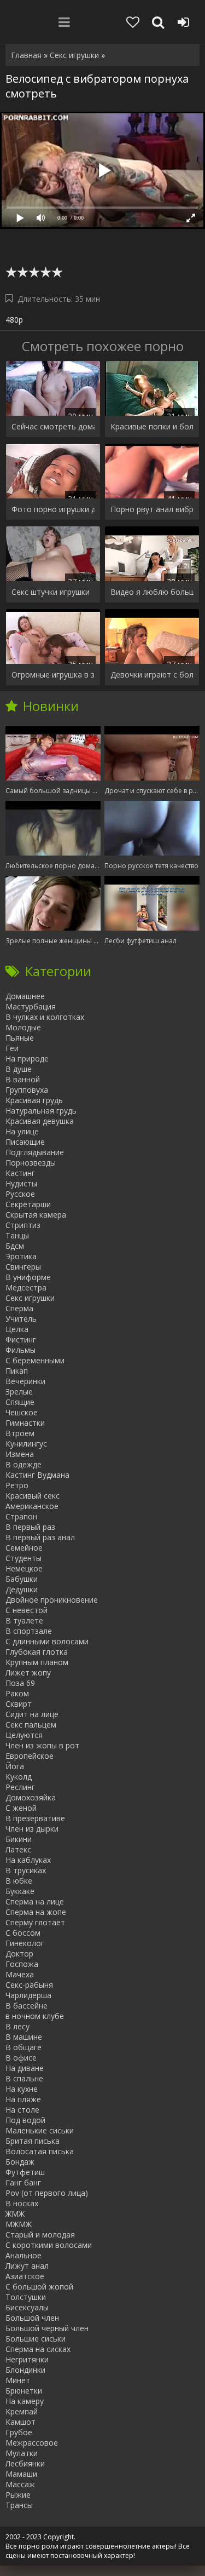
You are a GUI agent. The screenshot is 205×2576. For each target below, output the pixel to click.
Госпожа (22, 1964)
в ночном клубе (35, 2016)
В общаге (24, 2047)
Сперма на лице (35, 1901)
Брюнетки (24, 2391)
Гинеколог (25, 1943)
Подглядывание (35, 1152)
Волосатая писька (40, 2151)
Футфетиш (25, 2172)
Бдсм (15, 1246)
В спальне (24, 2078)
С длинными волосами (47, 1641)
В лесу (17, 2026)
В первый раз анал (40, 1537)
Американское (32, 1506)
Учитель (21, 1319)
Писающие (25, 1142)
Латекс (18, 1849)
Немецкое (24, 1568)
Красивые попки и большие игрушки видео (152, 426)
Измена (20, 1454)
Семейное (24, 1548)
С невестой (27, 1610)
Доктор (19, 1953)
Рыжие (18, 2495)
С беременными (35, 1360)
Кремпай (22, 2411)
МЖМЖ (19, 2224)
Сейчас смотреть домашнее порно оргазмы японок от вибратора (53, 426)
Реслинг (20, 1787)
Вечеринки (25, 1381)
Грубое (19, 2432)
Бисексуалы (27, 2307)
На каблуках (28, 1860)
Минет (18, 2380)
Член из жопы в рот (42, 1745)
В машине (24, 2037)
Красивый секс (33, 1496)
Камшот (20, 2422)
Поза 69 (20, 1683)
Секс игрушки (30, 1298)
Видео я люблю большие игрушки (152, 592)
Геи (12, 1048)
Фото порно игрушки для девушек (53, 509)
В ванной (23, 1079)
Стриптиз (23, 1225)
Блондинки (25, 2370)
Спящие (20, 1402)
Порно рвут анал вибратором (152, 509)
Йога (15, 1766)
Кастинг (20, 1173)
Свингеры (23, 1267)
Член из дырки (32, 1829)
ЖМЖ (15, 2214)
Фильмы (20, 1350)
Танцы (17, 1235)
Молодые (23, 1027)
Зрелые (19, 1392)
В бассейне (27, 2006)
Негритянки (27, 2359)
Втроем (20, 1433)
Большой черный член (47, 2328)
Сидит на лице (32, 1714)
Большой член (32, 2318)
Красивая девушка (40, 1121)
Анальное (24, 2255)
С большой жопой (39, 2287)
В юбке (19, 1881)
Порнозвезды (31, 1163)
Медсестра (26, 1287)
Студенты (24, 1558)
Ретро (17, 1485)
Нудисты (21, 1183)
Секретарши (28, 1204)
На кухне (22, 2089)
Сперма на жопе (36, 1912)
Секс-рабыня (29, 1985)
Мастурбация (31, 1006)
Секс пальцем (31, 1725)
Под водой (25, 2120)
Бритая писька (33, 2141)
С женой (21, 1808)
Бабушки (22, 1579)
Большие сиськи (36, 2339)
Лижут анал (27, 2266)
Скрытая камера (36, 1215)
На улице (22, 1131)
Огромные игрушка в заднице (53, 675)
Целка (17, 1329)
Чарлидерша (28, 1995)
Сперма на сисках (38, 2349)
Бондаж (20, 2162)
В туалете (24, 1620)
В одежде (24, 1464)
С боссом (23, 1933)
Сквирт (19, 1704)
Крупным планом (37, 1662)
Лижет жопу (28, 1673)
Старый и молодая (40, 2234)
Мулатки (22, 2453)
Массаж (20, 2484)
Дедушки (22, 1589)
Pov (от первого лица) (47, 2193)
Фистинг (21, 1339)
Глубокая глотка (37, 1652)
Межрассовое (32, 2443)
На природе (27, 1058)
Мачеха (20, 1974)
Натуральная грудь (41, 1111)
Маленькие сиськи (40, 2130)
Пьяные (20, 1038)
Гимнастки (25, 1423)
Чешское (22, 1412)
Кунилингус (26, 1444)
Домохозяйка (31, 1797)
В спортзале (29, 1631)
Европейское (30, 1756)
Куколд (19, 1777)
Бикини (19, 1839)
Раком (17, 1693)
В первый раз (30, 1527)
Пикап (17, 1371)
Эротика (21, 1256)
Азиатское (25, 2276)
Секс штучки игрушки (51, 592)
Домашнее (25, 996)
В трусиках (26, 1870)
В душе (19, 1069)
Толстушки (26, 2297)
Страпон (21, 1516)
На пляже (23, 2099)
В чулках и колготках (45, 1017)
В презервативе (35, 1818)
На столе (22, 2110)
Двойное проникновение (52, 1600)
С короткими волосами (49, 2245)
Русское (20, 1194)
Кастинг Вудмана (37, 1475)
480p (14, 320)
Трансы (19, 2505)
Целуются (24, 1735)
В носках (22, 2203)
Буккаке (20, 1891)
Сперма (19, 1308)
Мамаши (21, 2474)
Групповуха (27, 1090)
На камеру (25, 2401)
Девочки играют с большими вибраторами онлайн (152, 675)
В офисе (21, 2058)
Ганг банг (23, 2182)
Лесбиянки (25, 2463)
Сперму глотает (35, 1922)
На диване (25, 2068)
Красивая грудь (34, 1100)
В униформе (28, 1277)
